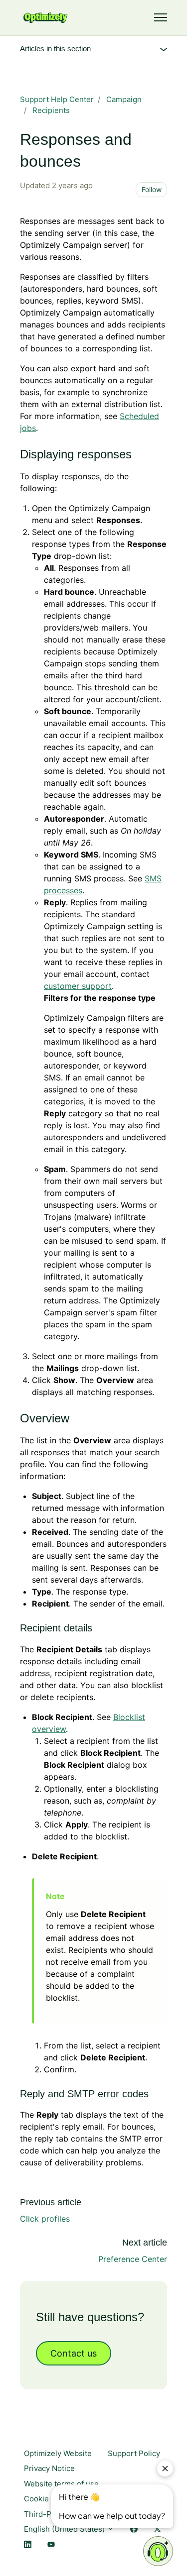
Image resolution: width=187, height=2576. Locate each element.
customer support (78, 986)
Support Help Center (57, 99)
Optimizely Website (58, 2453)
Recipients (51, 110)
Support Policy (134, 2453)
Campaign (124, 99)
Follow (152, 189)
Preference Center (133, 2259)
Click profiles (45, 2219)
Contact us (74, 2353)
